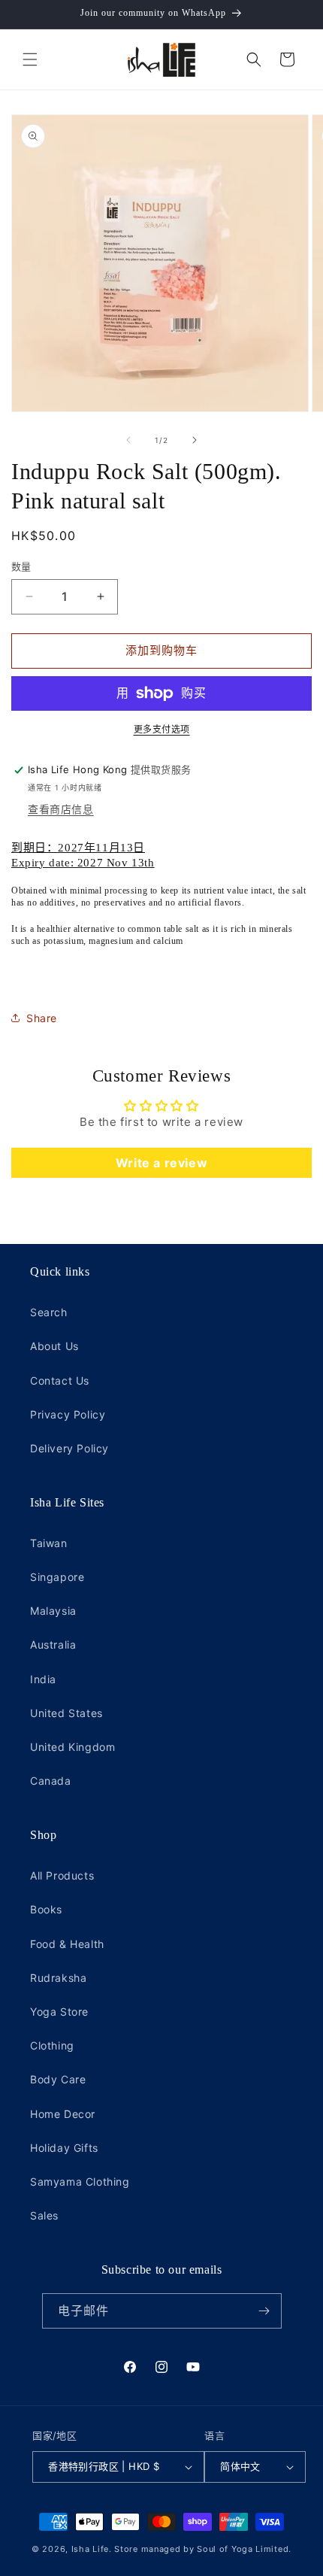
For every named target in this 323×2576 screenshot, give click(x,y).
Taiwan (49, 1543)
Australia (53, 1645)
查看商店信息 (61, 809)
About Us (54, 1346)
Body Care (58, 2079)
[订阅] (264, 2311)
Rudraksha (58, 1978)
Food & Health (67, 1944)
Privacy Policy (68, 1414)
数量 (21, 566)
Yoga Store (59, 2012)
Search (49, 1312)
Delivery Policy (69, 1448)
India (43, 1679)
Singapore (57, 1577)
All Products (62, 1875)
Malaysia (53, 1611)
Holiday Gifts (64, 2148)
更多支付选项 (162, 729)
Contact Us (60, 1381)
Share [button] (42, 1018)
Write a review (161, 1163)
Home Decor (63, 2114)
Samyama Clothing (80, 2182)
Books (46, 1909)
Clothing (52, 2045)
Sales (44, 2215)
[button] (30, 59)
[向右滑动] (195, 440)
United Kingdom (72, 1747)
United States (66, 1713)
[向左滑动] (128, 440)
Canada (51, 1781)
